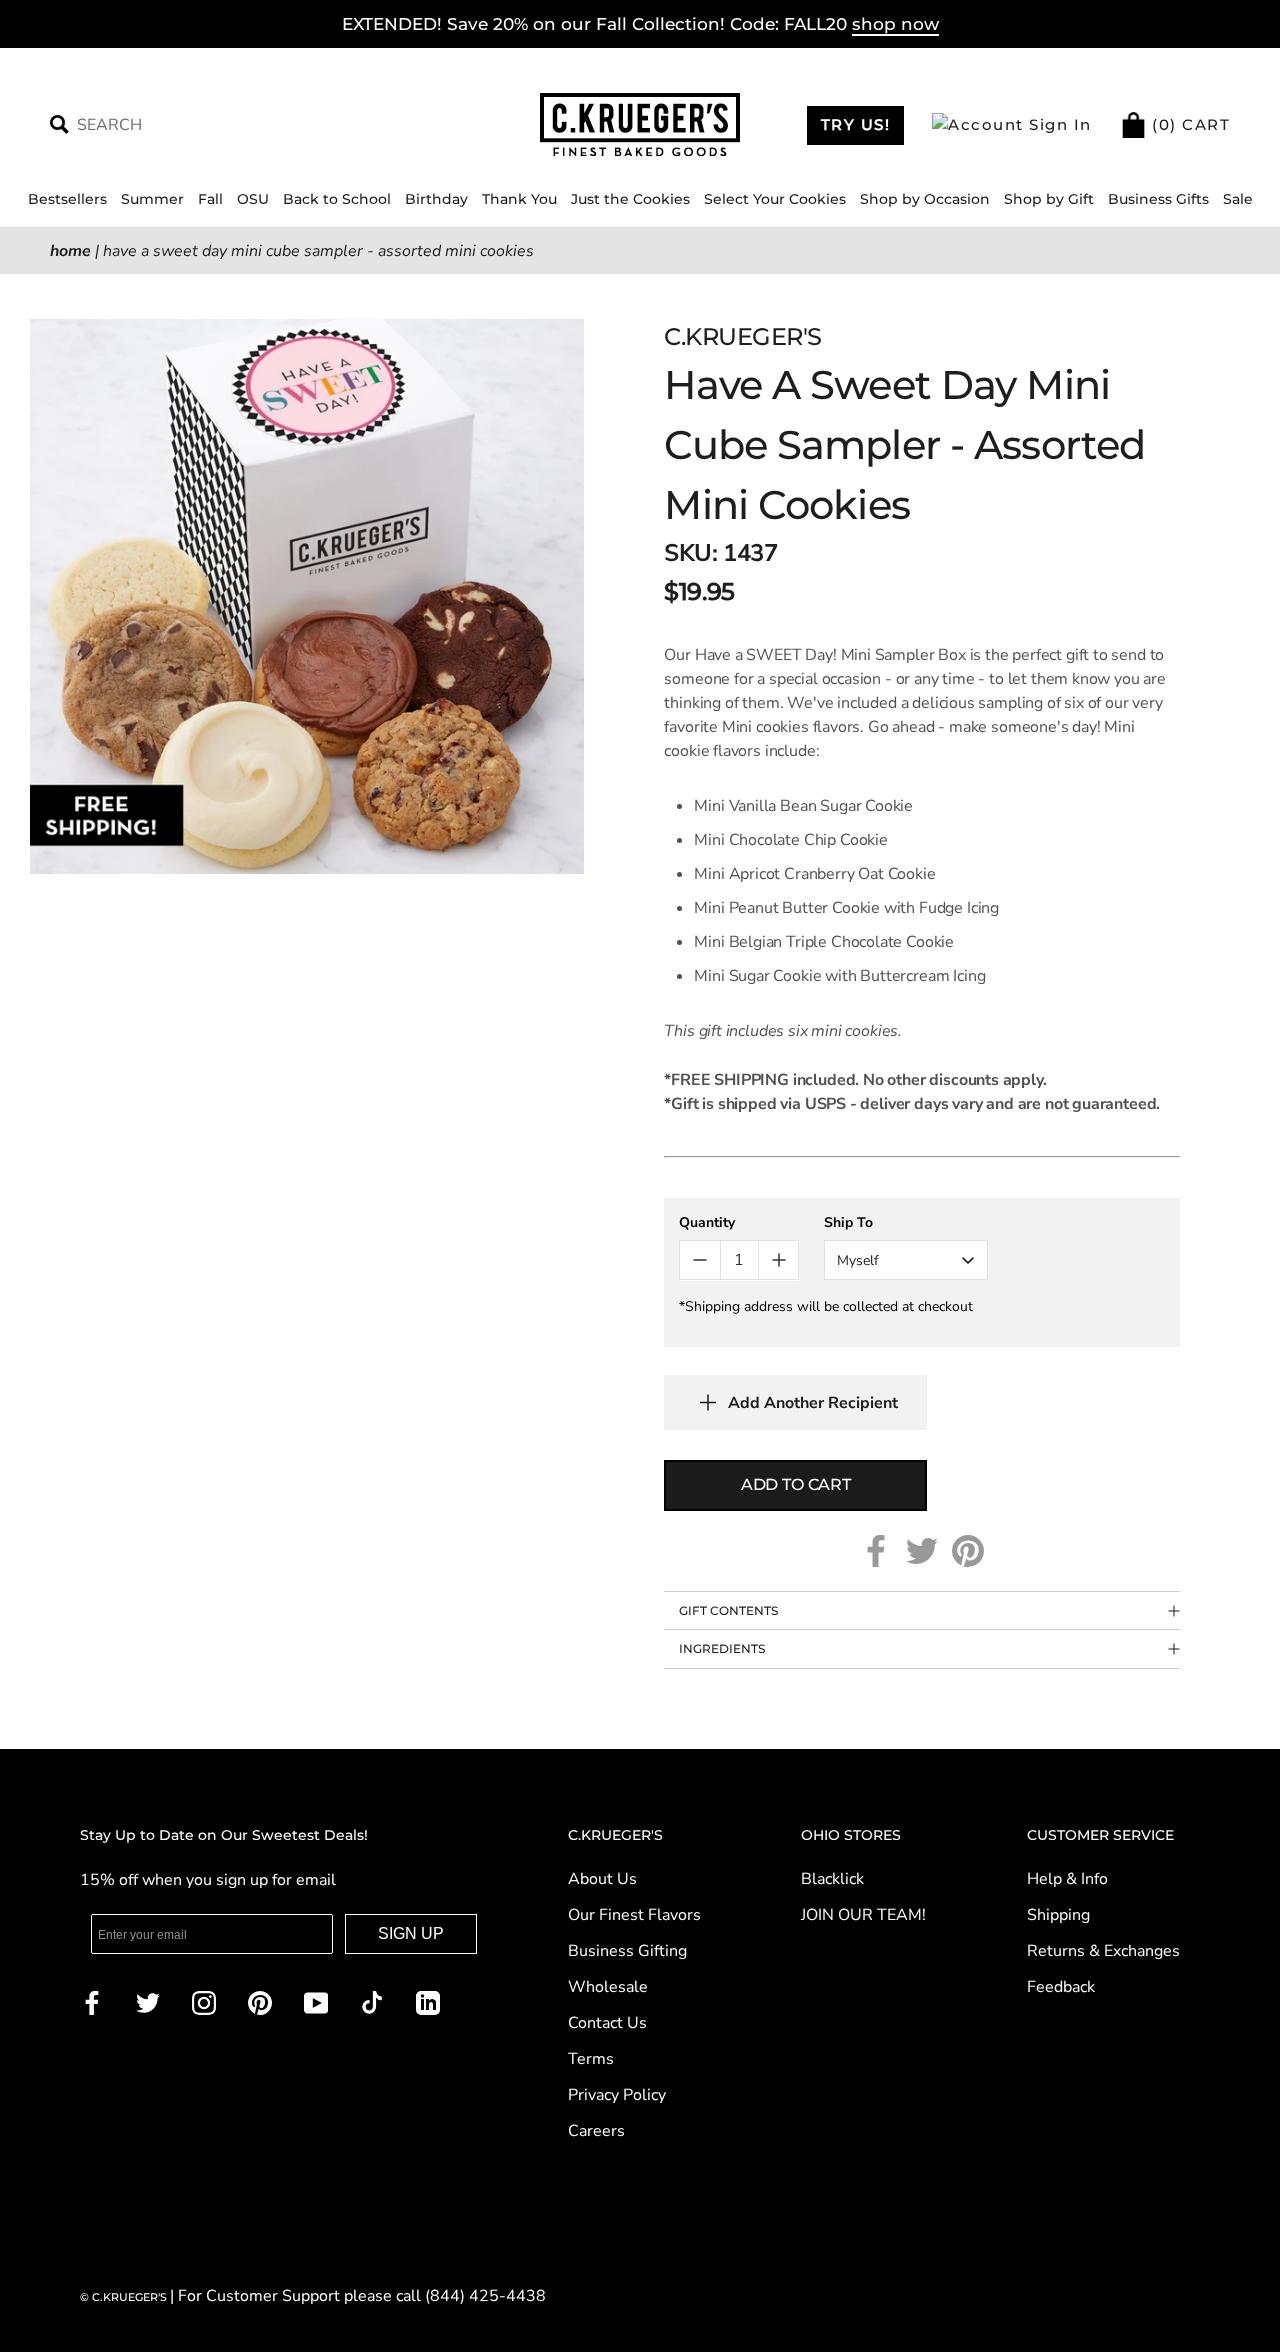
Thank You (519, 199)
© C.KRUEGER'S (125, 2297)
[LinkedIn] (428, 2002)
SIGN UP (411, 1933)
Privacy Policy (617, 2095)
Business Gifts (1158, 199)
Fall (210, 199)
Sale (1238, 199)
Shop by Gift (1049, 199)
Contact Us (607, 2023)
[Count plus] (778, 1260)
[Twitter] (922, 1551)
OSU (253, 199)
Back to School (337, 199)
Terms (591, 2059)
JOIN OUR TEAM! (863, 1915)
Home (70, 251)
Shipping (1058, 1915)
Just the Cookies (630, 199)
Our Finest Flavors (634, 1915)
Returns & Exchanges (1103, 1951)
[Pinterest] (968, 1551)
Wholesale (608, 1987)
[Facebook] (876, 1551)
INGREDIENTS (722, 1648)
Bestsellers (67, 199)
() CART (1189, 124)
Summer (152, 199)
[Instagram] (204, 2002)
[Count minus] (699, 1260)
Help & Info (1067, 1879)
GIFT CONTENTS (728, 1610)
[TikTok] (372, 2002)
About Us (602, 1879)
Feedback (1061, 1987)
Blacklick (832, 1879)
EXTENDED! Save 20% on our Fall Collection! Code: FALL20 (640, 24)
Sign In (1058, 124)
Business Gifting (627, 1951)
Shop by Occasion (925, 199)
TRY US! (856, 124)
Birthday (436, 199)
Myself (858, 1260)
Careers (596, 2131)
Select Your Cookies (775, 199)
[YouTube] (316, 2002)
